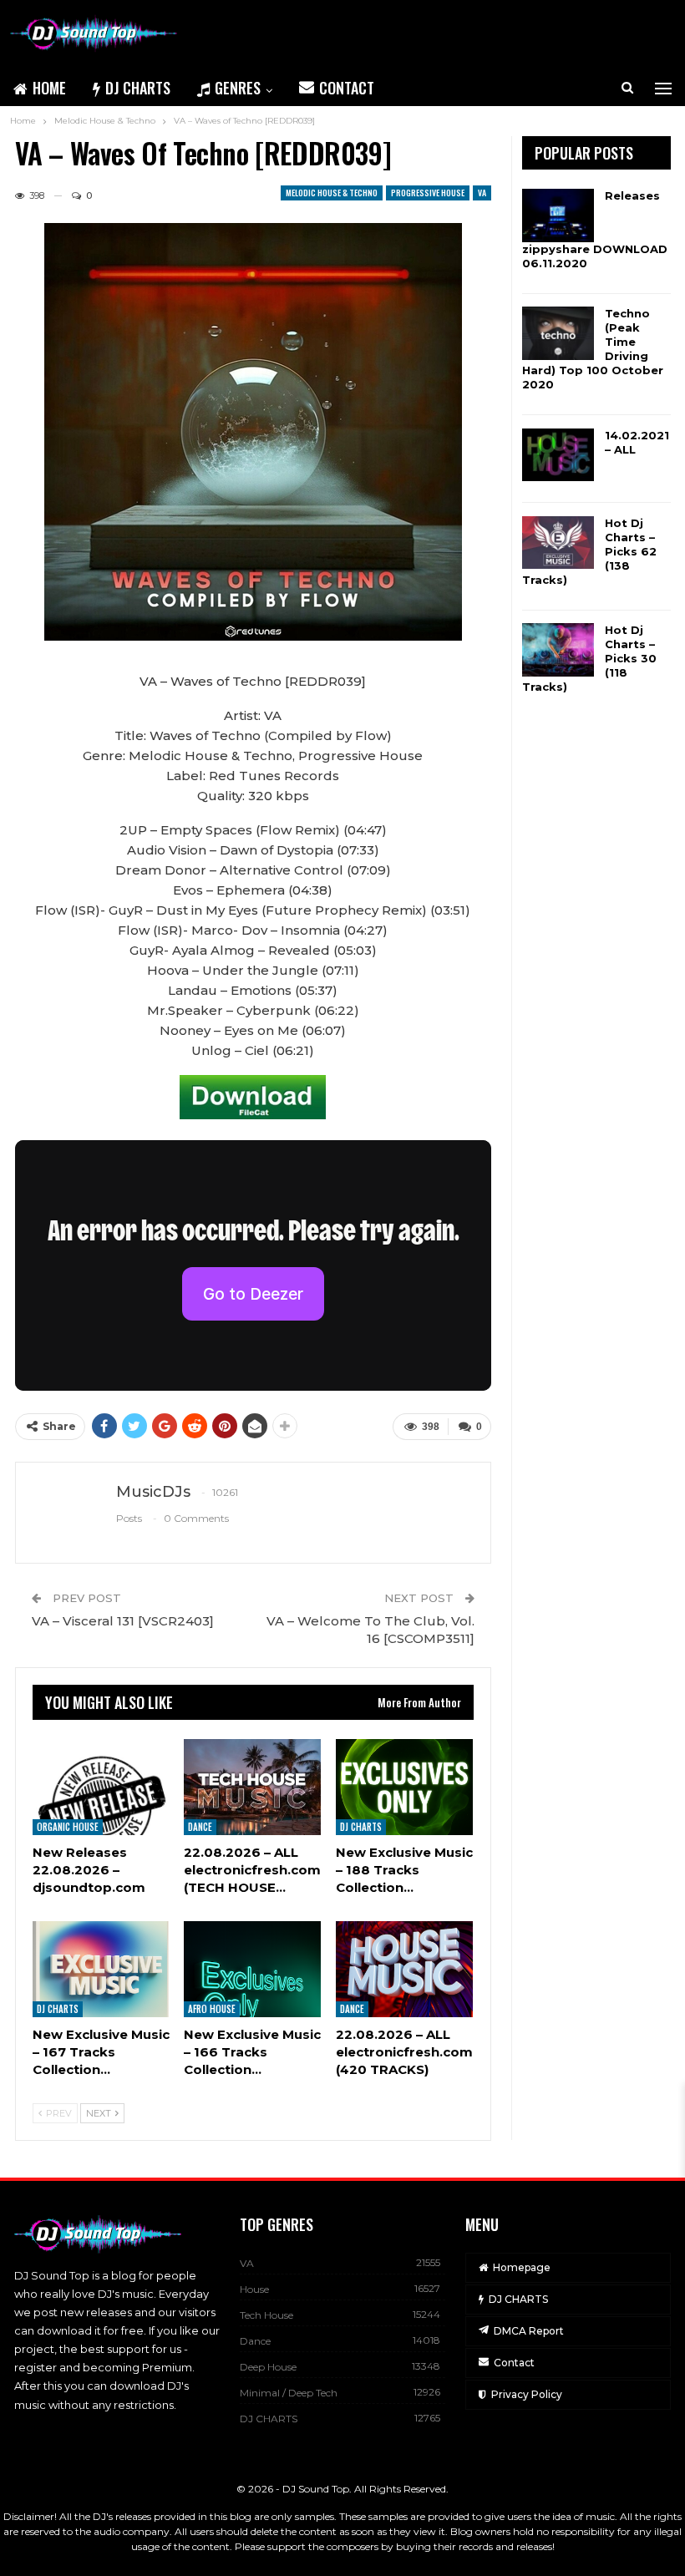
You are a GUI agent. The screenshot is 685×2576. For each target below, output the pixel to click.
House (254, 2289)
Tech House (266, 2315)
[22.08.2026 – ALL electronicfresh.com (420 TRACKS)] (404, 1969)
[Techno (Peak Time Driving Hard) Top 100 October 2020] (558, 333)
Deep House (268, 2367)
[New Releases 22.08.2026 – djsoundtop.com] (101, 1787)
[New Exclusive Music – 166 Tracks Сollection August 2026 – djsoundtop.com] (252, 1969)
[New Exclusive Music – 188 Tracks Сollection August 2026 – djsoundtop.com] (404, 1787)
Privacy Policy (527, 2394)
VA (482, 193)
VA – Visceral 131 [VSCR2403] (123, 1621)
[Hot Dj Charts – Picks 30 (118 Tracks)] (558, 650)
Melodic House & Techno (332, 193)
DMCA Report (529, 2331)
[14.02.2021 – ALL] (558, 455)
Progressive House (428, 193)
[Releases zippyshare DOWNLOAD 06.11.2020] (558, 216)
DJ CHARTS (138, 88)
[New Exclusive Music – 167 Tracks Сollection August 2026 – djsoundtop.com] (101, 1969)
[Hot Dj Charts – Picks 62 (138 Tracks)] (558, 543)
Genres (238, 88)
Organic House (68, 1827)
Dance (200, 1827)
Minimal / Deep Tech (289, 2393)
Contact (347, 88)
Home (49, 88)
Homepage (522, 2267)
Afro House (212, 2009)
